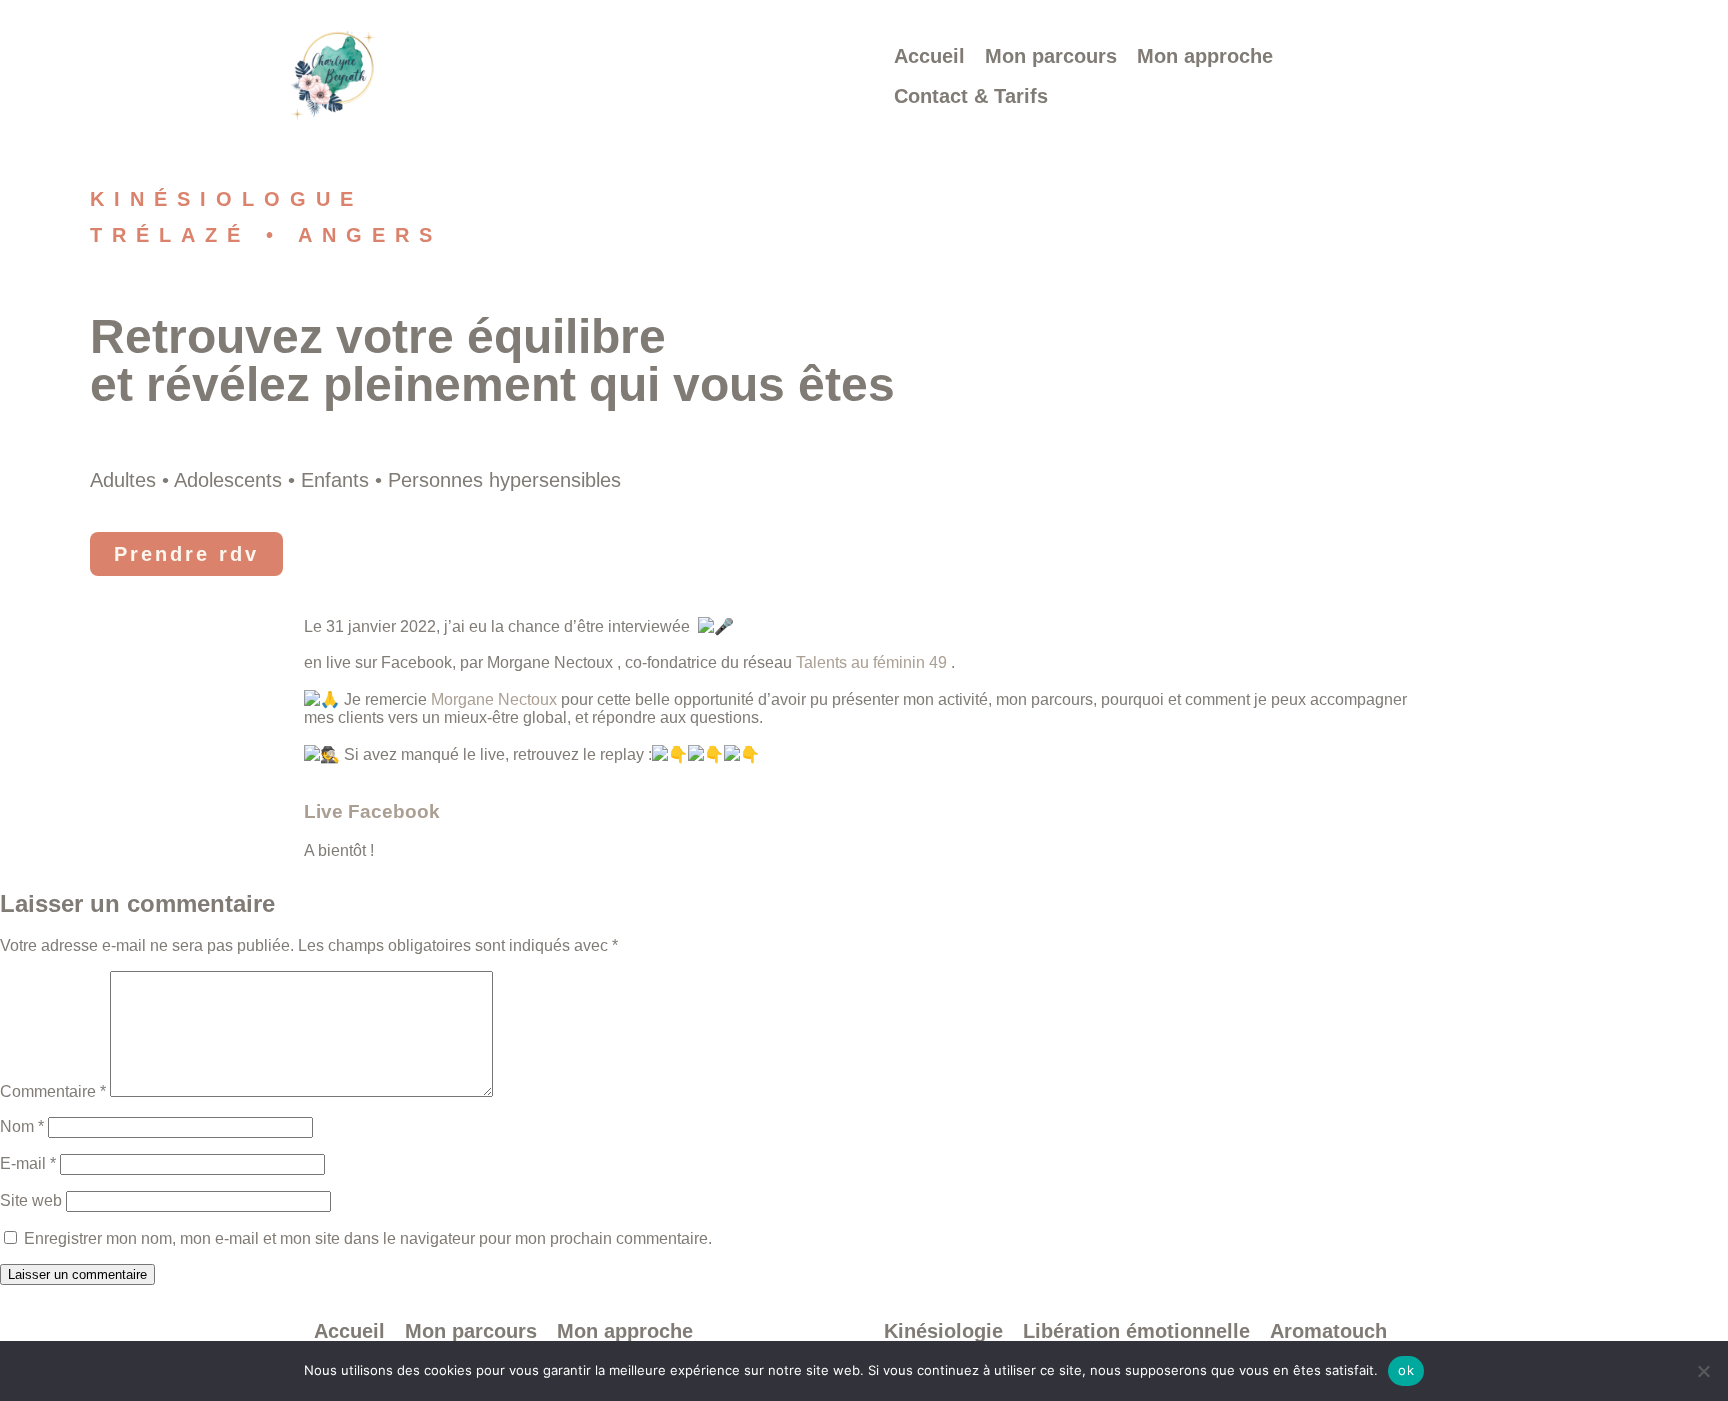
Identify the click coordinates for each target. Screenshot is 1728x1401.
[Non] (1703, 1371)
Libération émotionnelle (1136, 1331)
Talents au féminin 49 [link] (871, 662)
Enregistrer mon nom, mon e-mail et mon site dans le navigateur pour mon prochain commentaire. (368, 1238)
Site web (31, 1200)
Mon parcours (1051, 56)
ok (1406, 1370)
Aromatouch (1328, 1331)
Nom (22, 1126)
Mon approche (1205, 56)
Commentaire (53, 1091)
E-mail (28, 1163)
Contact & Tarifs (971, 96)
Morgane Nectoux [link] (494, 699)
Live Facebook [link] (372, 811)
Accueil (929, 56)
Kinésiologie (943, 1331)
